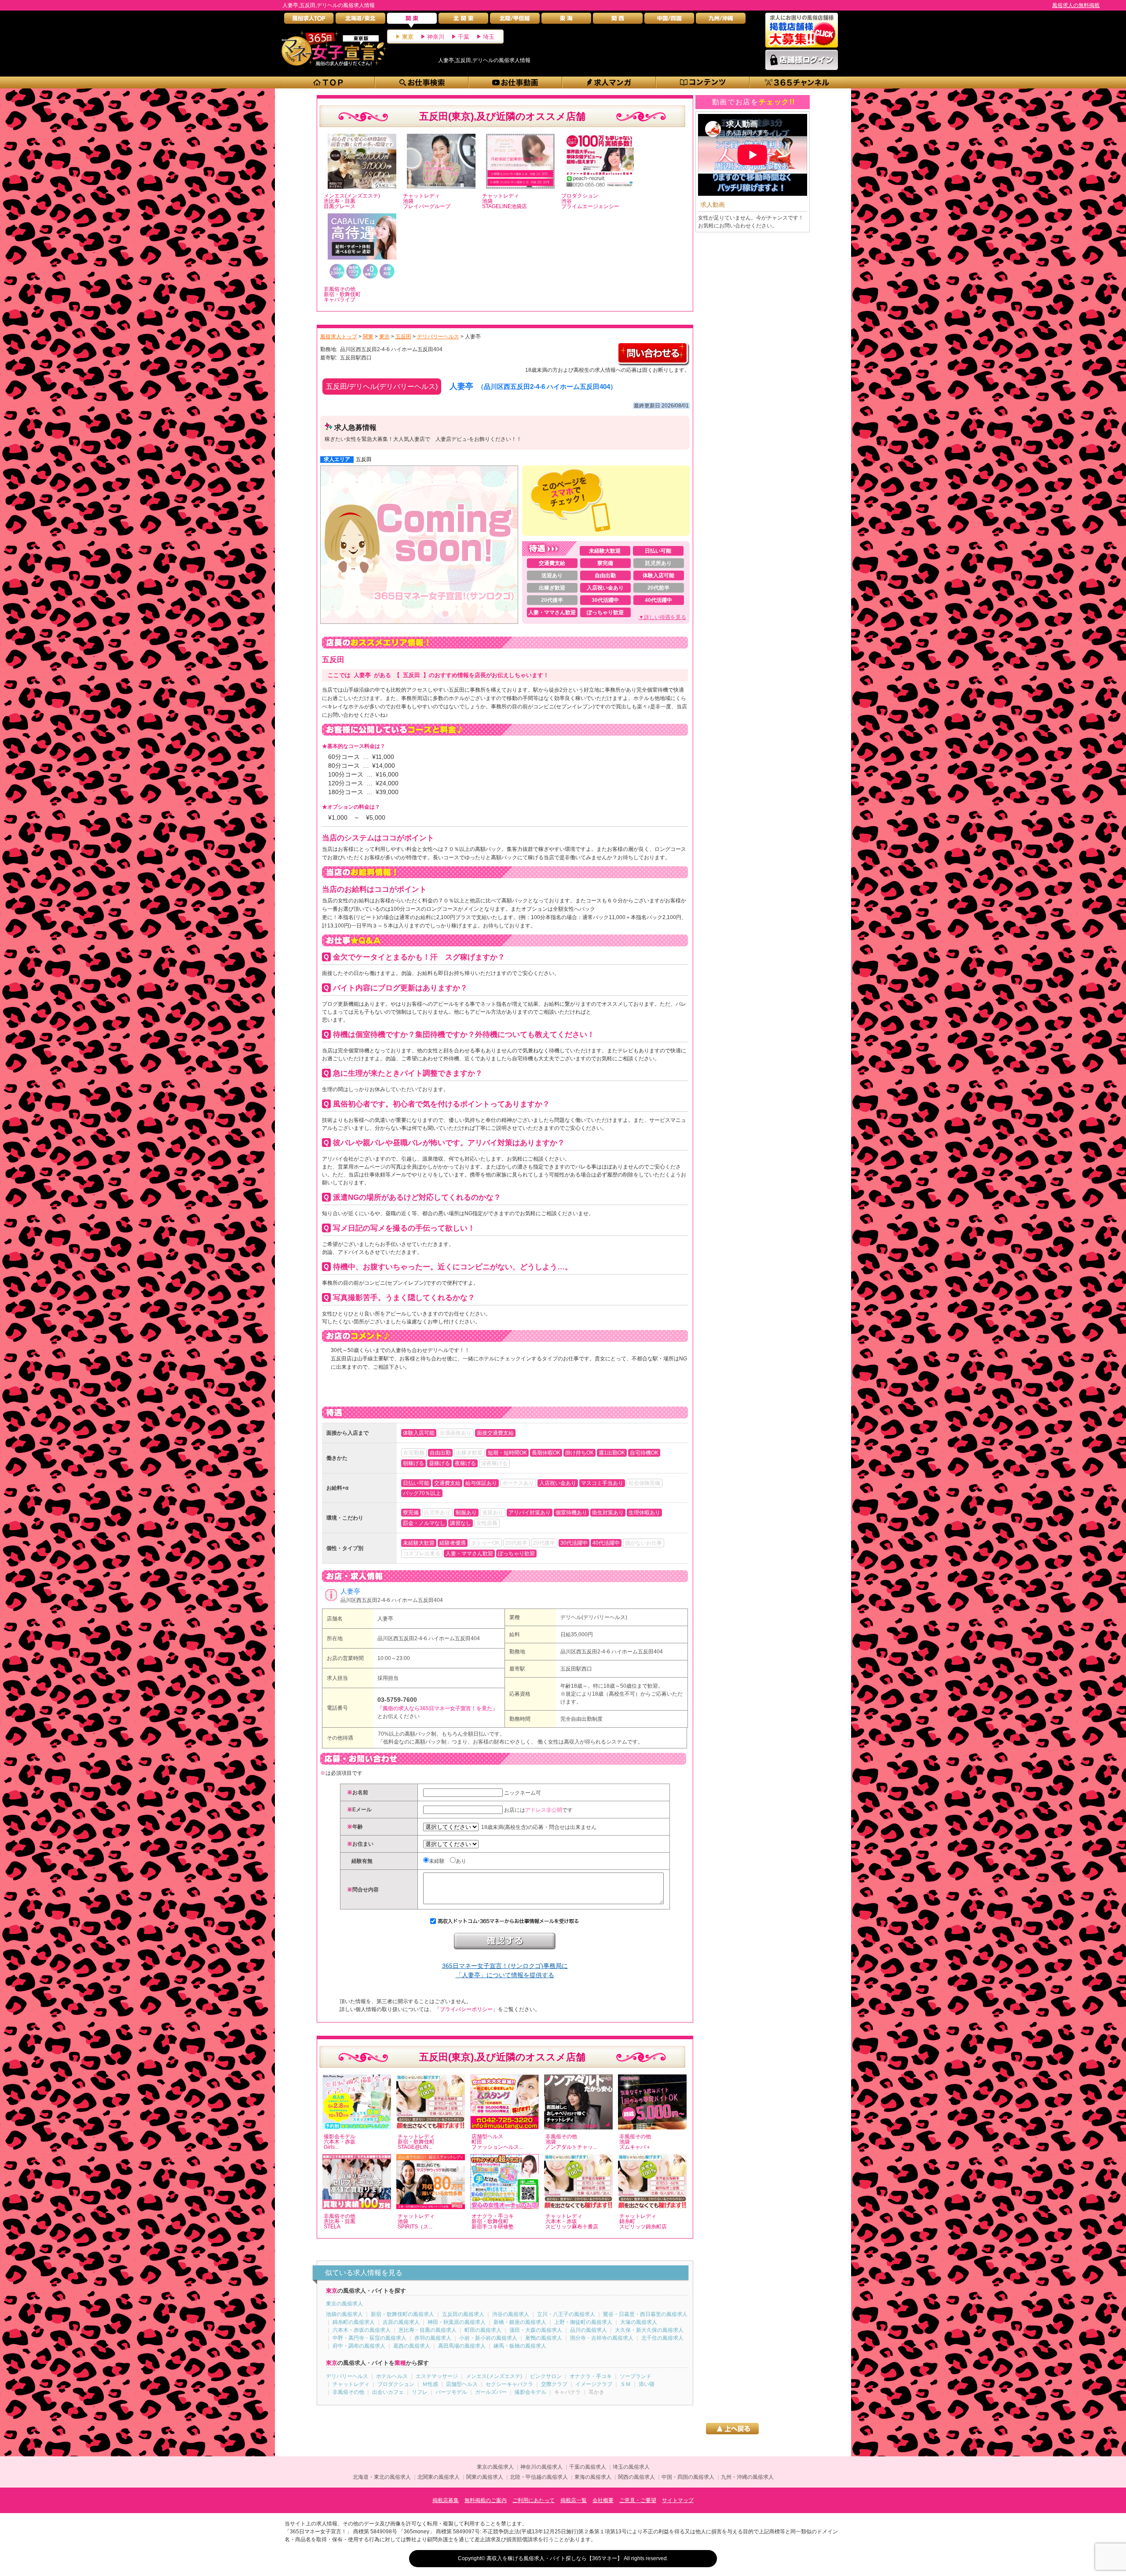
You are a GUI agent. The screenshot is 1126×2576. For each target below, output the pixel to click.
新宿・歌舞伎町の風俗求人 (402, 2314)
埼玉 (489, 37)
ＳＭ (625, 2384)
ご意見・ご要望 (638, 2500)
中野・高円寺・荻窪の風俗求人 (369, 2338)
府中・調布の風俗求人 (359, 2346)
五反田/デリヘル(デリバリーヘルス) (382, 387)
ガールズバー (491, 2392)
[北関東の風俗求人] (463, 20)
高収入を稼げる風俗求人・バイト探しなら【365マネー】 (554, 2558)
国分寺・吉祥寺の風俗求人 (602, 2338)
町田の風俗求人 (483, 2330)
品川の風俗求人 (589, 2330)
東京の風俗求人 (344, 2304)
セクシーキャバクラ (509, 2384)
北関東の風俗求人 (439, 2477)
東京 (408, 37)
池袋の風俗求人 (344, 2314)
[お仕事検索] (422, 82)
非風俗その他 (348, 2392)
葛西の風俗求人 (412, 2346)
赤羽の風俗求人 (433, 2338)
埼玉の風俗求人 (631, 2467)
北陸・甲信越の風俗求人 (539, 2477)
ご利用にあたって (534, 2500)
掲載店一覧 (574, 2500)
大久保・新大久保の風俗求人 (649, 2330)
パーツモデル (451, 2392)
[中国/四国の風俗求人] (669, 20)
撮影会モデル (530, 2392)
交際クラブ (554, 2384)
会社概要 (603, 2500)
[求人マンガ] (609, 82)
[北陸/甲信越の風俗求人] (515, 20)
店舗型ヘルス (462, 2384)
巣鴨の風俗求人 (544, 2338)
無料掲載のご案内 (486, 2500)
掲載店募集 (446, 2500)
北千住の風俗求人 (662, 2338)
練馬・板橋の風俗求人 (520, 2346)
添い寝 (647, 2384)
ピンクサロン (546, 2376)
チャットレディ (351, 2384)
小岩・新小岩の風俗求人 (488, 2338)
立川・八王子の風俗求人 (566, 2314)
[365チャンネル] (797, 82)
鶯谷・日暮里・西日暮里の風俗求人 (645, 2314)
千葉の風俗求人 (588, 2467)
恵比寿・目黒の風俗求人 (428, 2330)
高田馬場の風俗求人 (462, 2346)
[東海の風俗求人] (566, 20)
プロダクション (396, 2384)
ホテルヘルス (392, 2376)
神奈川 (436, 37)
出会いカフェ (388, 2392)
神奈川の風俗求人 (541, 2467)
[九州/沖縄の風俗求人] (721, 20)
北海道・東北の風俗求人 (382, 2477)
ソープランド (636, 2376)
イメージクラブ (594, 2384)
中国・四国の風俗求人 (688, 2477)
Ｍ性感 (430, 2384)
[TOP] (328, 82)
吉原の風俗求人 (401, 2322)
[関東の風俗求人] (412, 20)
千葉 (464, 37)
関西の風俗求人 (636, 2477)
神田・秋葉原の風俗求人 (457, 2322)
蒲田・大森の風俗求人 (536, 2330)
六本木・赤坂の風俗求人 (362, 2330)
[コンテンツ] (703, 82)
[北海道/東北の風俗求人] (360, 20)
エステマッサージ (437, 2376)
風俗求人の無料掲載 (1076, 5)
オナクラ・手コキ (591, 2376)
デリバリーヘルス (347, 2376)
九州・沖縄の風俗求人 (747, 2477)
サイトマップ (678, 2500)
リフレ (420, 2392)
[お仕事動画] (516, 82)
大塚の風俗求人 (639, 2322)
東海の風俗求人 (593, 2477)
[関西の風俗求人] (618, 20)
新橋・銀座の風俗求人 (520, 2322)
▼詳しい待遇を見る (662, 617)
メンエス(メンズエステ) (494, 2376)
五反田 (364, 459)
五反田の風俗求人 (463, 2314)
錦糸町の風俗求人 (354, 2322)
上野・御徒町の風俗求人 (583, 2322)
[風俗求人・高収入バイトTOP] (309, 20)
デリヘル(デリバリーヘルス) (594, 1617)
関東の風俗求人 (485, 2477)
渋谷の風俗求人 (511, 2314)
